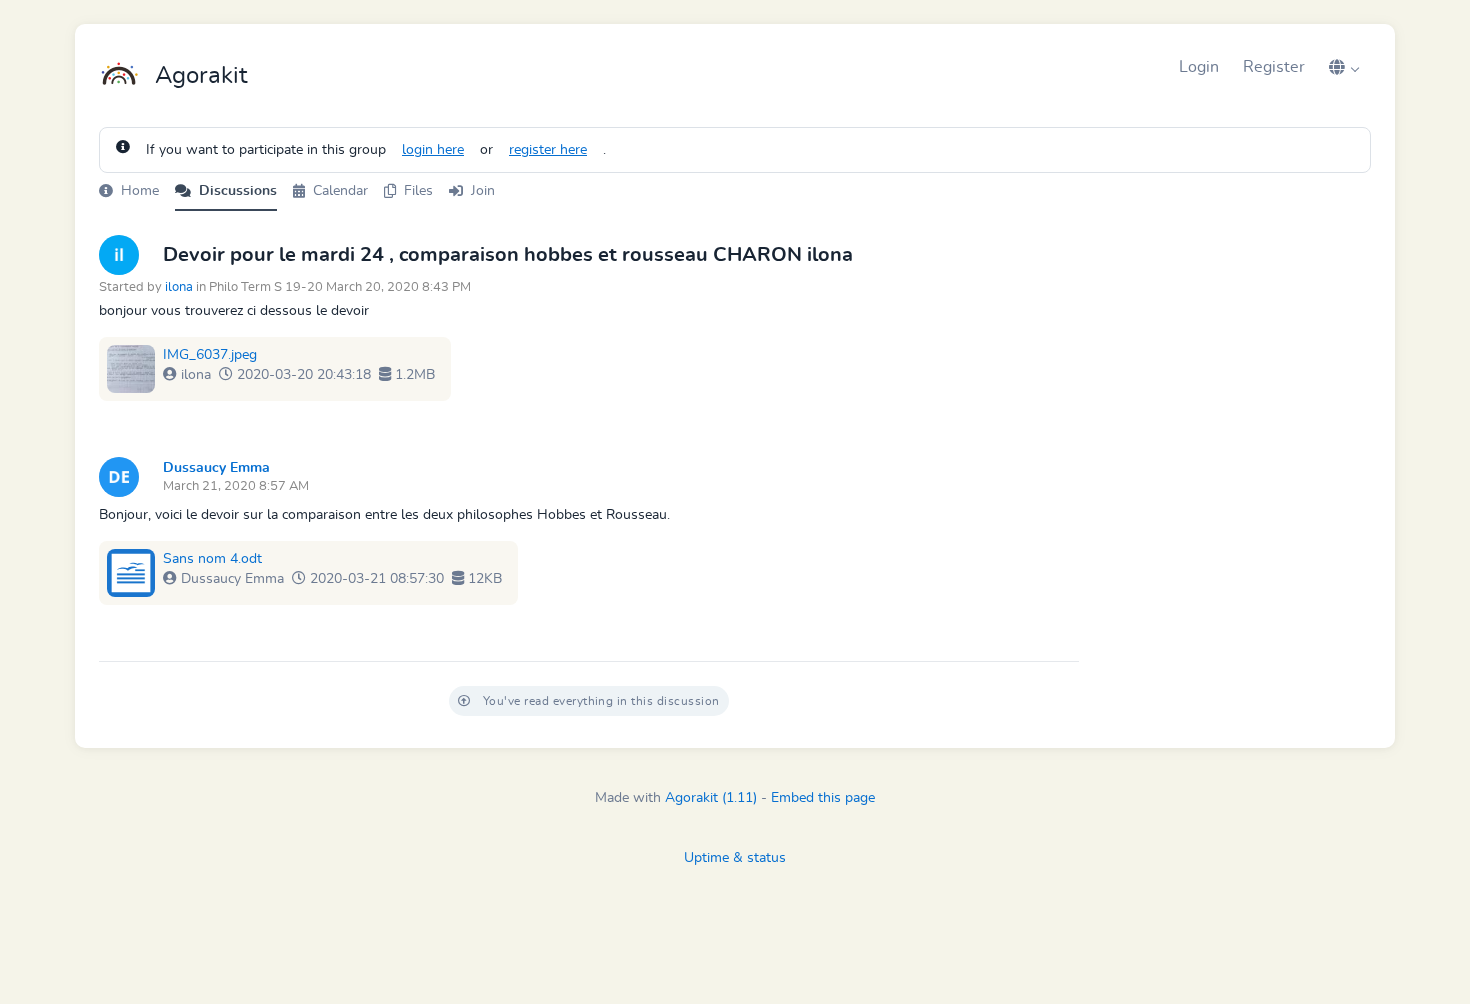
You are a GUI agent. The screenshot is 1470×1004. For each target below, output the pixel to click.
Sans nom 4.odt (212, 559)
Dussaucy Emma (216, 468)
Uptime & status (735, 858)
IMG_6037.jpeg (210, 355)
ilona (179, 287)
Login (1199, 67)
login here (433, 150)
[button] (1344, 67)
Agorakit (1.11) (711, 798)
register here (548, 150)
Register (1274, 67)
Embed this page (823, 798)
